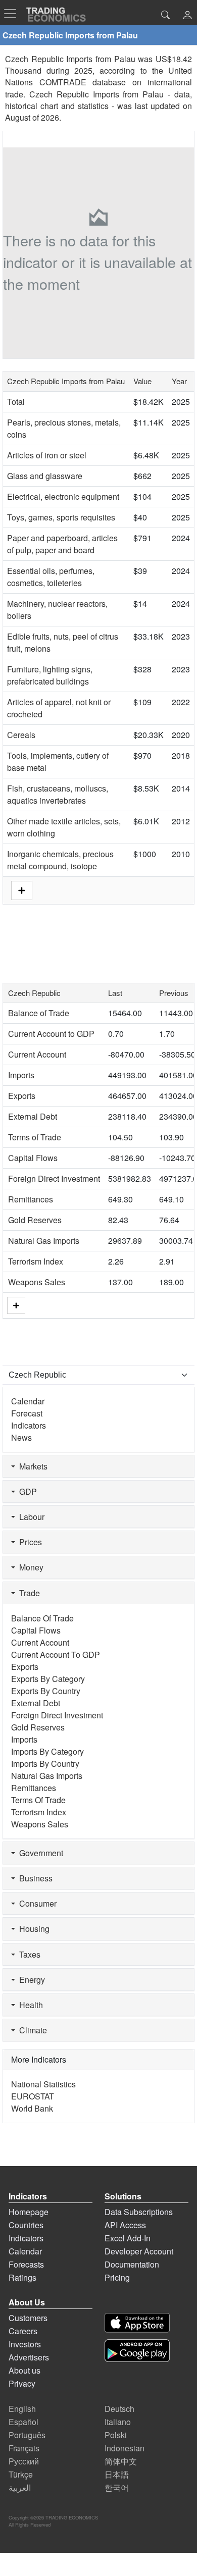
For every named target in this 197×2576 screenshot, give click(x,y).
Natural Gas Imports (44, 1241)
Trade (28, 1593)
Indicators (29, 1425)
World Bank (32, 2108)
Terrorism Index (36, 1261)
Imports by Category (47, 1751)
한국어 (117, 2487)
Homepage (29, 2212)
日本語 (117, 2474)
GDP (26, 1491)
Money (29, 1567)
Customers (28, 2318)
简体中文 (121, 2461)
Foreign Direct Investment (54, 1178)
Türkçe (21, 2474)
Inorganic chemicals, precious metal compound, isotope (60, 860)
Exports (22, 1096)
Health (29, 2005)
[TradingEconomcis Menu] (13, 14)
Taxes (28, 1954)
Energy (30, 1980)
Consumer (36, 1903)
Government (39, 1853)
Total (16, 402)
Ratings (22, 2277)
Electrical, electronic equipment (63, 496)
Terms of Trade (35, 1137)
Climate (31, 2030)
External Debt (33, 1116)
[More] (16, 1305)
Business (34, 1878)
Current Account (37, 1054)
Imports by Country (45, 1764)
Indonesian (125, 2448)
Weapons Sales (37, 1282)
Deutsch (119, 2409)
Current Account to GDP (51, 1034)
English (22, 2409)
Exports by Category (48, 1679)
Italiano (118, 2422)
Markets (31, 1466)
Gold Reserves (35, 1220)
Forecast (27, 1413)
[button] (187, 16)
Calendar (28, 1401)
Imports (21, 1075)
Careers (23, 2331)
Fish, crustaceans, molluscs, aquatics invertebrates (58, 794)
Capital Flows (33, 1158)
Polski (116, 2435)
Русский (24, 2461)
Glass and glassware (45, 476)
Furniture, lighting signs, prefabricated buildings (50, 675)
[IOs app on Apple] (137, 2323)
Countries (26, 2225)
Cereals (21, 735)
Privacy (22, 2383)
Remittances (31, 1199)
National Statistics (43, 2084)
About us (24, 2370)
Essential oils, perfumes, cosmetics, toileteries (51, 577)
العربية (20, 2487)
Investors (25, 2344)
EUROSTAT (33, 2096)
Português (27, 2435)
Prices (29, 1542)
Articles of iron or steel (47, 455)
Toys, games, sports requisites (61, 517)
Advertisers (29, 2357)
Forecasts (26, 2264)
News (21, 1437)
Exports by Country (46, 1691)
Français (24, 2448)
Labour (30, 1517)
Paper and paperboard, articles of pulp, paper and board (62, 544)
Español (23, 2422)
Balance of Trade (39, 1013)
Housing (32, 1929)
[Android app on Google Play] (137, 2351)
